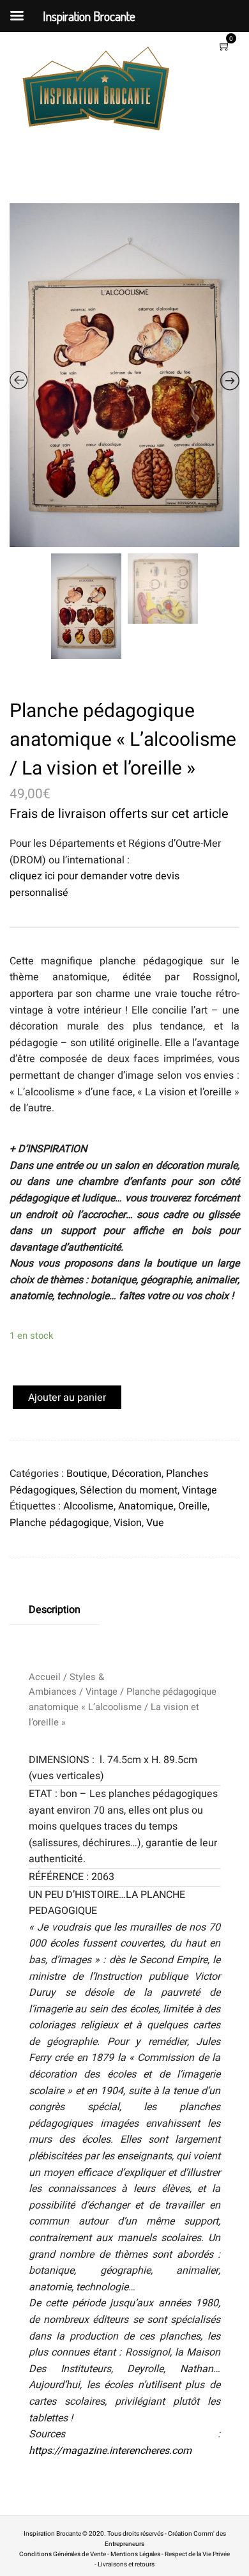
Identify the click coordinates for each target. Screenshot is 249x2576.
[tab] (55, 1610)
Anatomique (146, 1506)
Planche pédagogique (59, 1523)
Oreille (193, 1506)
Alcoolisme (88, 1506)
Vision (128, 1523)
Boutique (87, 1474)
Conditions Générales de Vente (63, 2554)
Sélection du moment (129, 1490)
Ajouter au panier (67, 1398)
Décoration (137, 1474)
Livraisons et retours (126, 2564)
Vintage (200, 1490)
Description (55, 1610)
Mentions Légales (135, 2554)
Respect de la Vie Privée (197, 2554)
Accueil (45, 1677)
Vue (155, 1523)
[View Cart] (225, 47)
